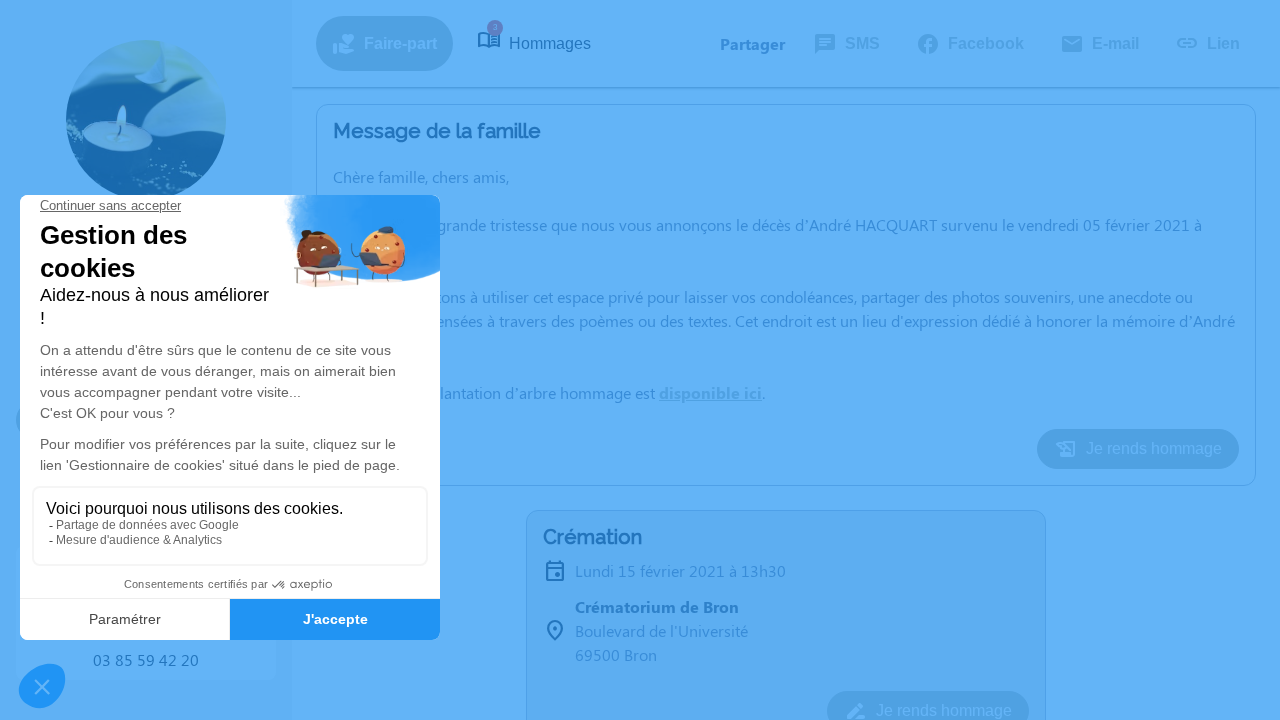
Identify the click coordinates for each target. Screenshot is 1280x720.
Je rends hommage (1154, 448)
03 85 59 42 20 (146, 659)
